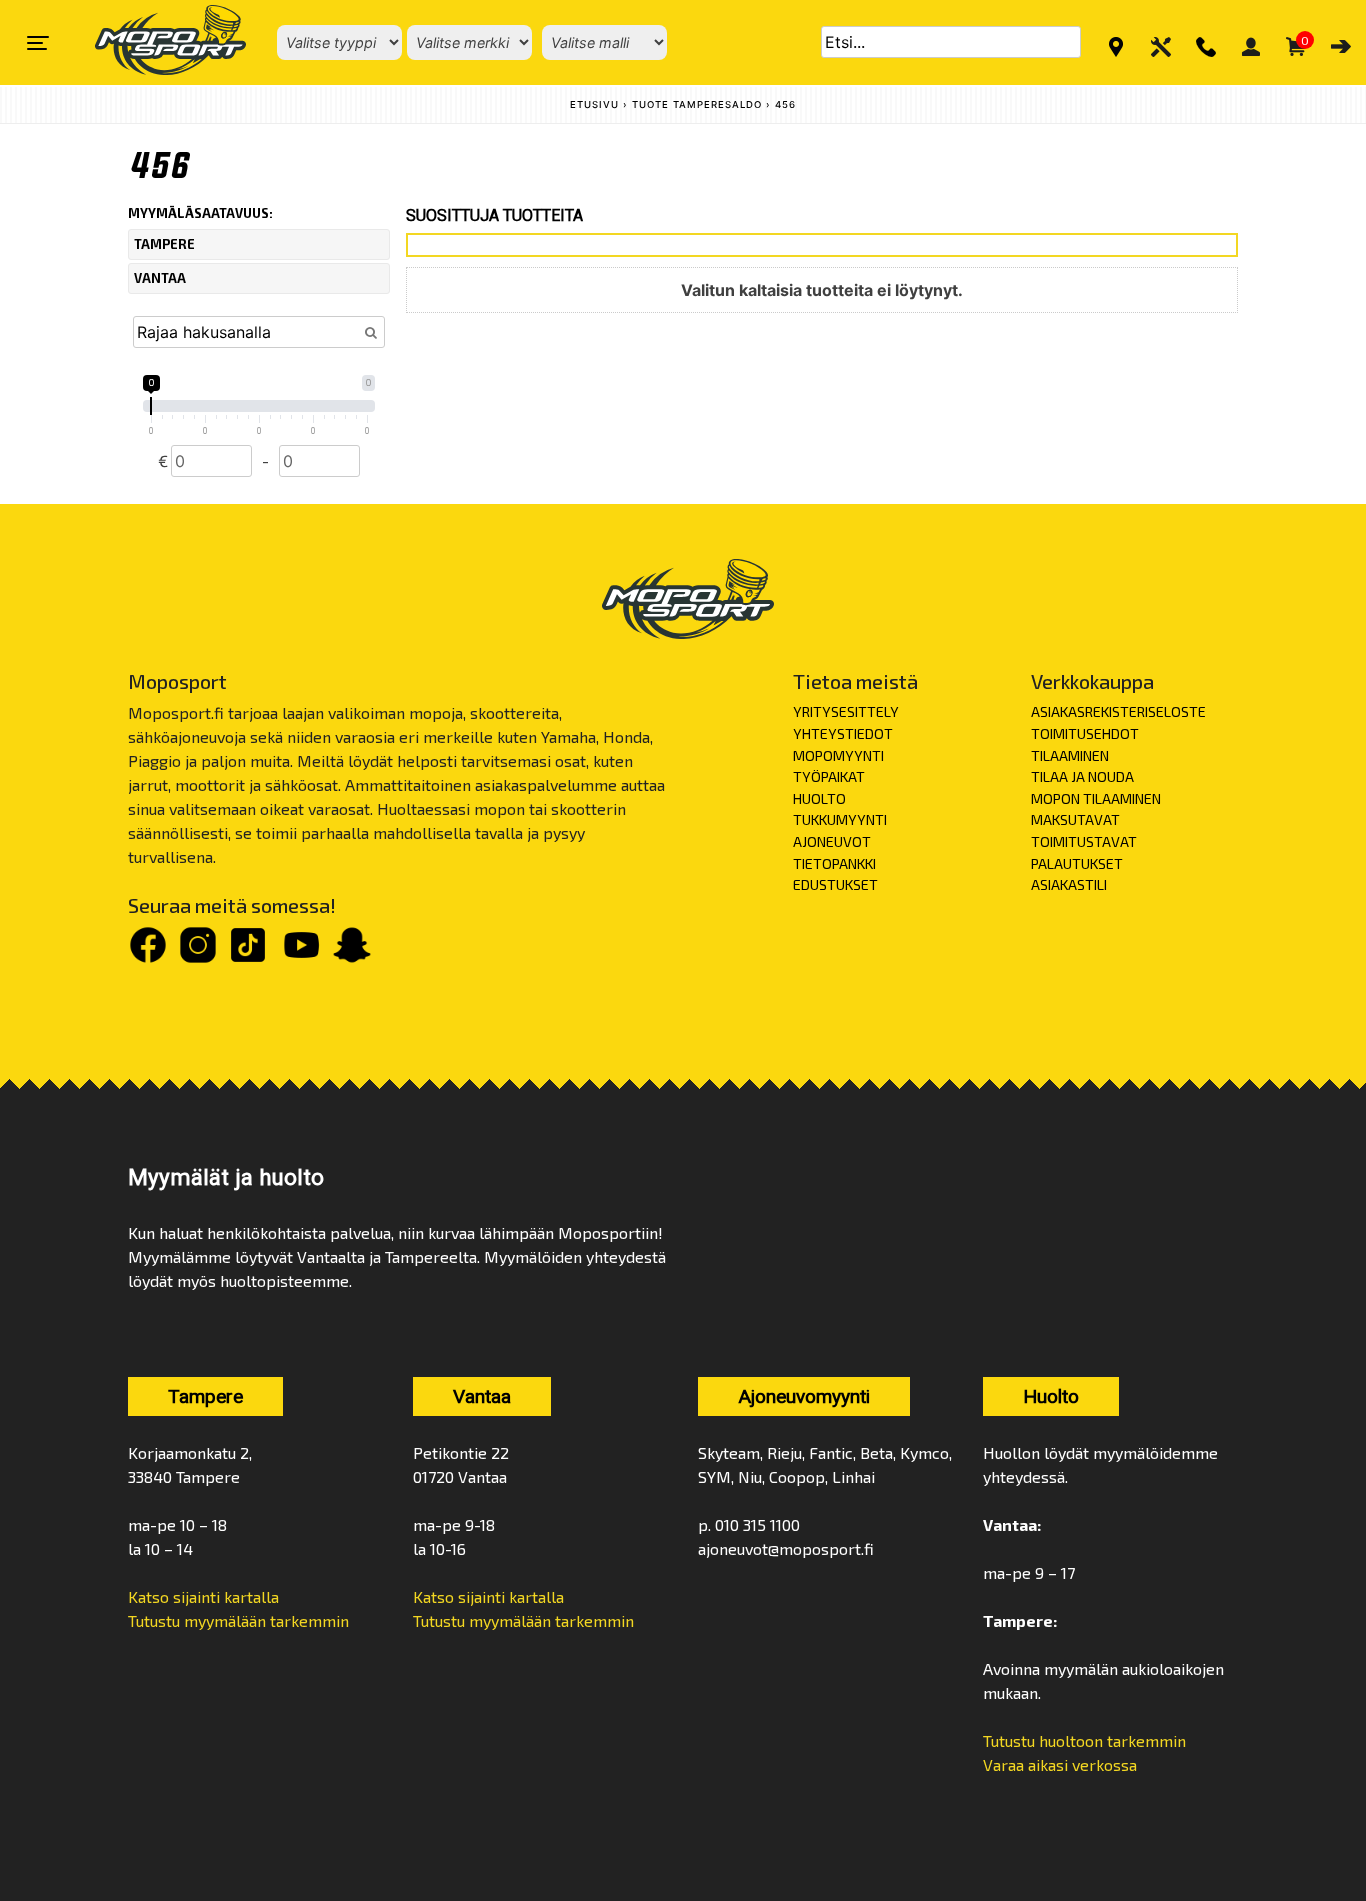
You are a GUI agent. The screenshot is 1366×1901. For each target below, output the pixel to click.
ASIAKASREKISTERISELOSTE (1118, 711)
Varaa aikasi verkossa (1060, 1764)
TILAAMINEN (1070, 755)
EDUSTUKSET (835, 884)
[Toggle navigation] (38, 43)
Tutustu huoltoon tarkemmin (1084, 1740)
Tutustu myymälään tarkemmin (238, 1620)
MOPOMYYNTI (838, 755)
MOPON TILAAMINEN (1096, 798)
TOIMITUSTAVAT (1084, 841)
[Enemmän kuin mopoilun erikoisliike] (153, 42)
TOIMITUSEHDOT (1085, 733)
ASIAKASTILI (1069, 884)
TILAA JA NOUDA (1082, 776)
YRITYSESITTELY (846, 711)
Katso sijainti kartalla (203, 1596)
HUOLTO (819, 798)
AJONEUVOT (832, 841)
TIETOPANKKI (834, 863)
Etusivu (594, 104)
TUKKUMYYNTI (840, 819)
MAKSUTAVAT (1075, 819)
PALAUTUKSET (1077, 863)
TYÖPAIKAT (829, 776)
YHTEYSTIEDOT (843, 733)
